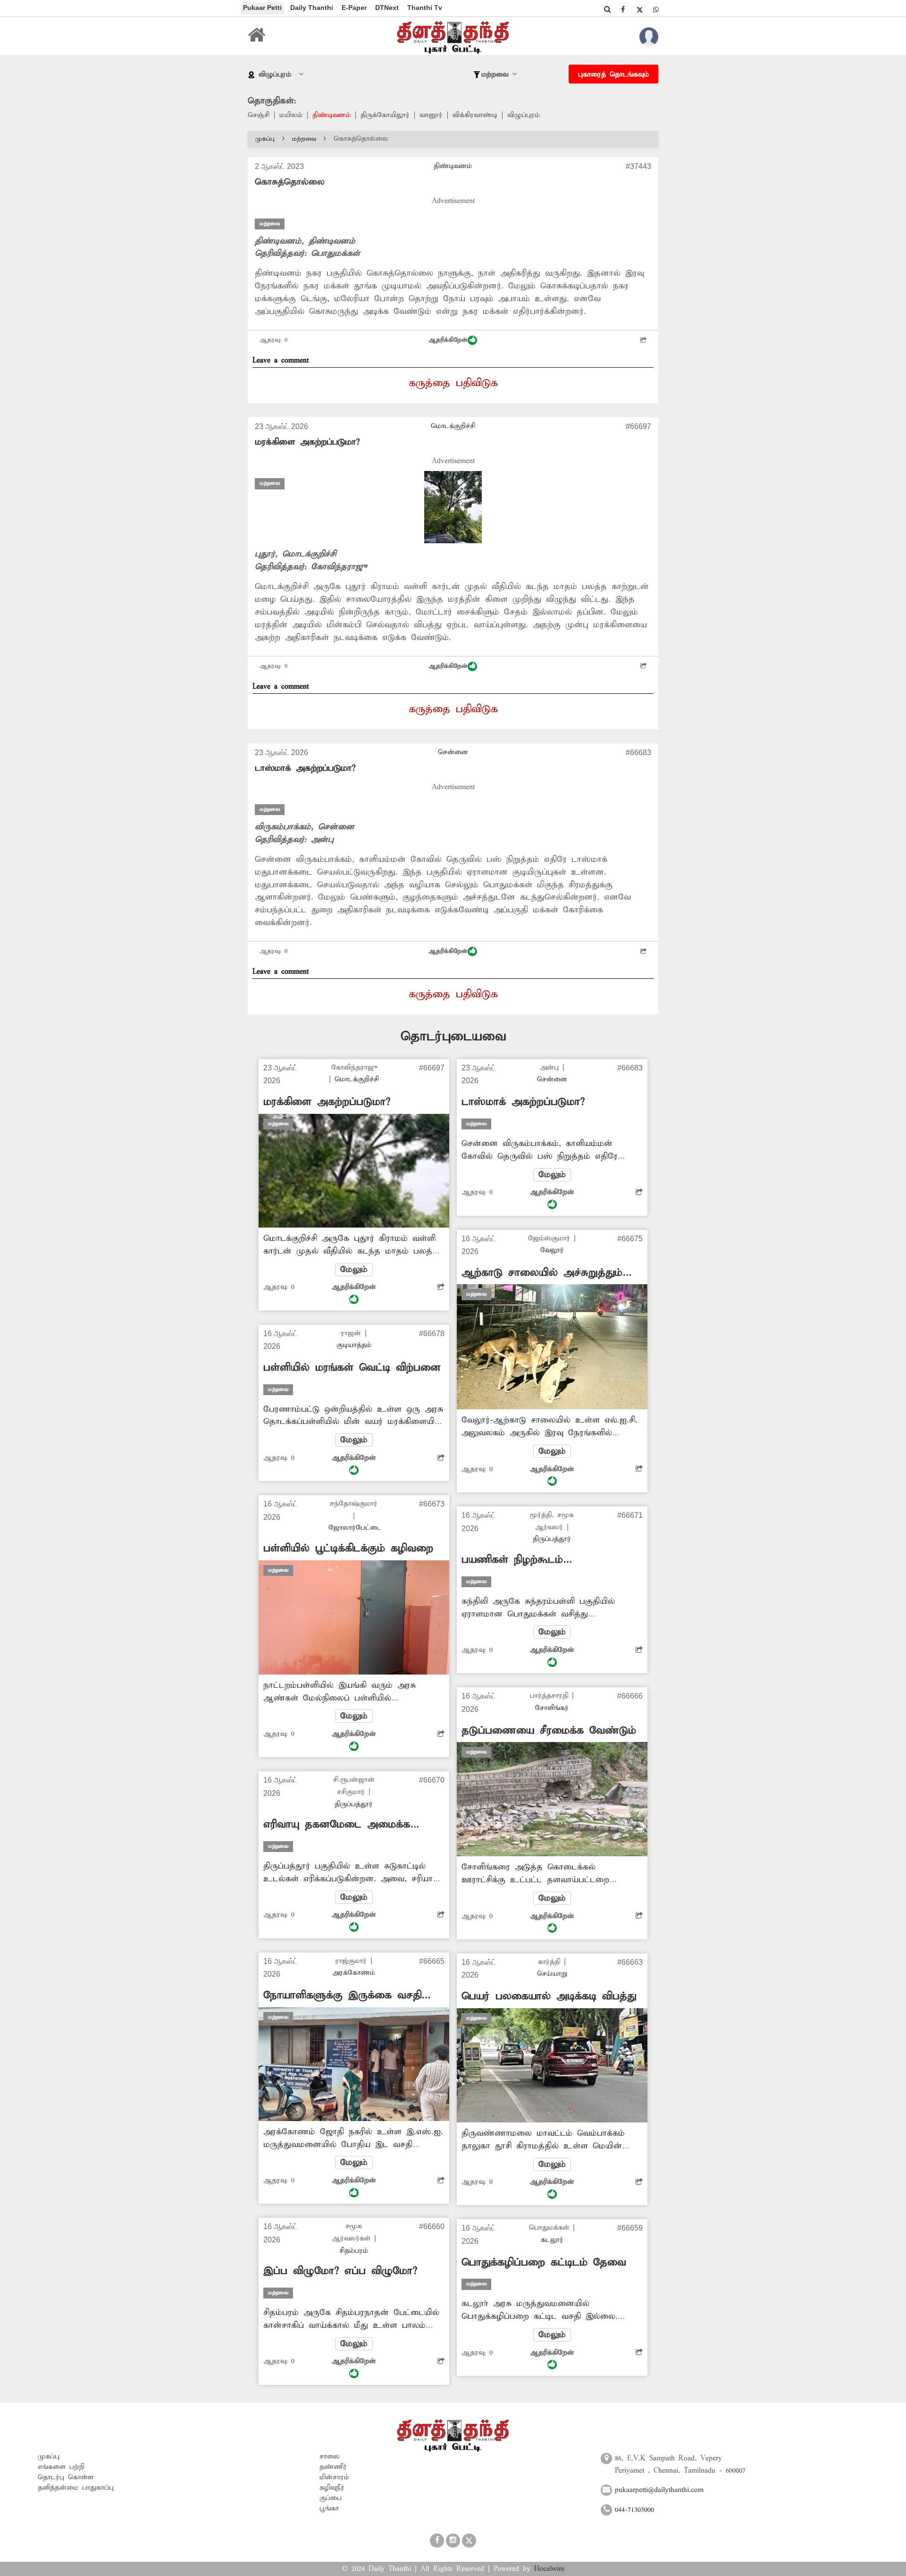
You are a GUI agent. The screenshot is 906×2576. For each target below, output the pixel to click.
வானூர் (431, 115)
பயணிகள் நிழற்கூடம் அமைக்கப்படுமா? (512, 1560)
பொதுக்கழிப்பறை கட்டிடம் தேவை (544, 2263)
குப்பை (331, 2498)
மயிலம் (291, 115)
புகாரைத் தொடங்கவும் (613, 75)
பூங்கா (329, 2509)
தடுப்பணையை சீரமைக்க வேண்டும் (549, 1731)
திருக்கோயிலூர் (385, 115)
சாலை (330, 2457)
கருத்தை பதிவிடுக (453, 383)
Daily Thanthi (312, 8)
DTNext (387, 8)
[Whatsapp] (656, 9)
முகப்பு (265, 139)
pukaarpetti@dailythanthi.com (659, 2490)
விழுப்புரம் (524, 115)
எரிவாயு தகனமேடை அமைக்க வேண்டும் (337, 1825)
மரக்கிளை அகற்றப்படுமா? (307, 442)
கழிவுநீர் (332, 2488)
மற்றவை (304, 139)
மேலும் (354, 1270)
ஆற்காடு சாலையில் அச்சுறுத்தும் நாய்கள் (542, 1273)
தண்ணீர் (333, 2467)
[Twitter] (639, 9)
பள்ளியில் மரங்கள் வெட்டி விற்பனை (352, 1368)
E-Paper (354, 8)
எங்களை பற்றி (61, 2467)
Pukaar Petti (262, 8)
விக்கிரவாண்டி (475, 115)
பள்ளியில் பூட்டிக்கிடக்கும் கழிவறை (348, 1549)
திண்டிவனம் (331, 115)
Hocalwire (549, 2569)
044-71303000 (634, 2510)
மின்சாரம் (334, 2477)
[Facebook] (623, 9)
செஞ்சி (259, 115)
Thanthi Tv (425, 8)
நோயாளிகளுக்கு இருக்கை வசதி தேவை (342, 1996)
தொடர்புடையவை (453, 1037)
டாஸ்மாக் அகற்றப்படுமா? (305, 768)
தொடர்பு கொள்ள (66, 2477)
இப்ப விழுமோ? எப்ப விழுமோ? (340, 2271)
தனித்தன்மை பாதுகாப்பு (76, 2488)
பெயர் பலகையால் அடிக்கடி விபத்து (549, 1996)
